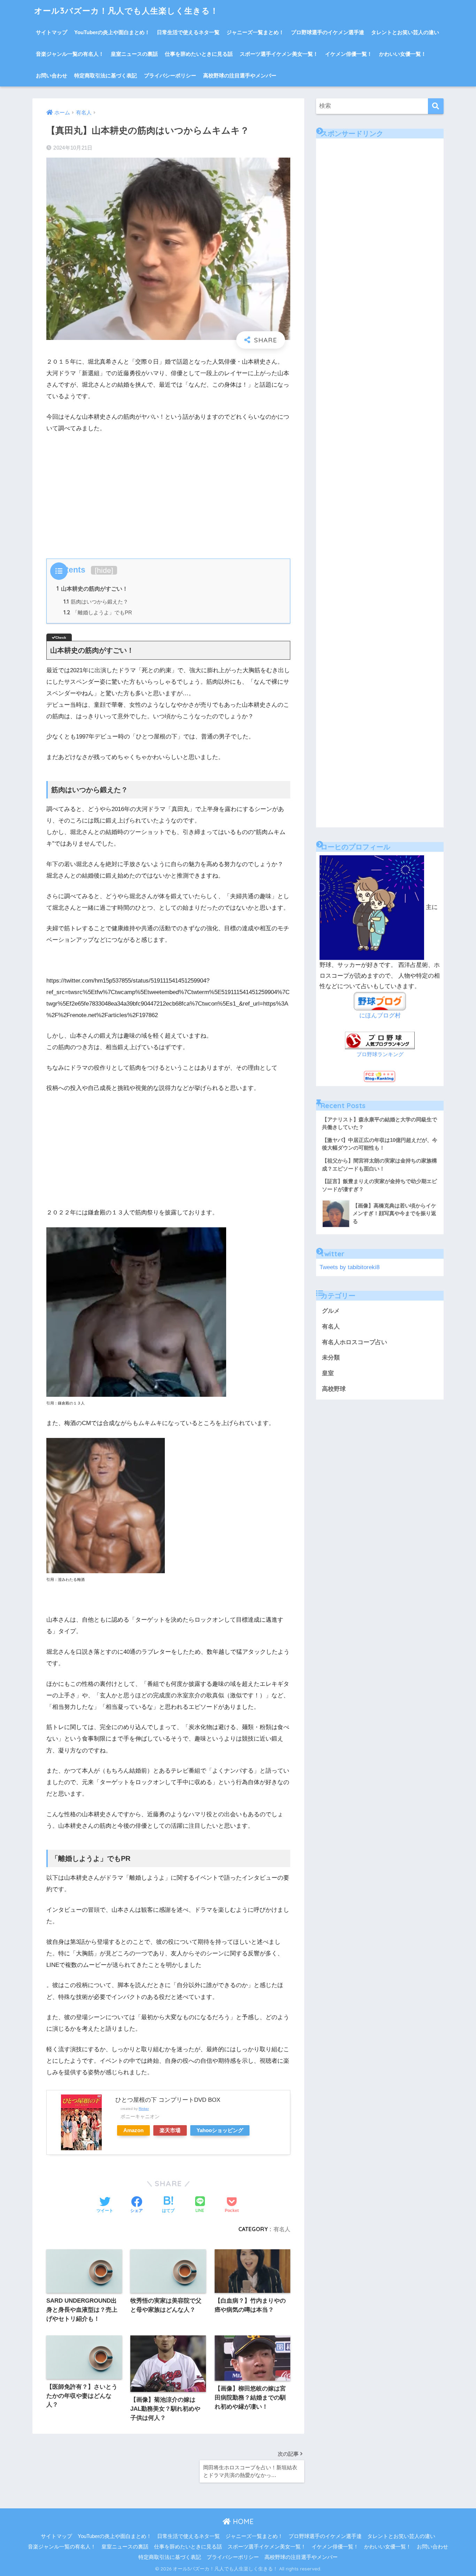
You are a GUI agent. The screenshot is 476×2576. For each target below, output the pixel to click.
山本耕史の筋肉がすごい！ (92, 589)
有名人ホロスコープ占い (355, 1342)
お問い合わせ (52, 75)
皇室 (328, 1373)
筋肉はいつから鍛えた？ (96, 602)
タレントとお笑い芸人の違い (405, 32)
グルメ (331, 1311)
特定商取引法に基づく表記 (106, 75)
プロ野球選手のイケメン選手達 (328, 32)
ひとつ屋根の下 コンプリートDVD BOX (168, 2100)
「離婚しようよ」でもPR (98, 612)
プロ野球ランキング (380, 1054)
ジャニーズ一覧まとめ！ (255, 32)
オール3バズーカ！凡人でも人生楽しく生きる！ (126, 11)
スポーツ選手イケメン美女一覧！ (279, 54)
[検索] (436, 106)
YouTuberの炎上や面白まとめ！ (112, 32)
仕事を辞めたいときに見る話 (199, 54)
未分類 (331, 1358)
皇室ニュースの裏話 (134, 54)
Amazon (133, 2130)
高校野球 (334, 1389)
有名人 (282, 2229)
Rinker (144, 2109)
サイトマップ (52, 32)
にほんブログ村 (380, 1016)
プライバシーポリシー (170, 75)
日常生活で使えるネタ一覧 (188, 32)
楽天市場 (170, 2130)
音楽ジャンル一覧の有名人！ (70, 54)
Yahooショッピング (220, 2130)
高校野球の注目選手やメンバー (240, 75)
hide (104, 570)
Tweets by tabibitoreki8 (350, 1267)
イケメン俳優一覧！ (349, 54)
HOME (242, 2521)
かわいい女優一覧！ (403, 54)
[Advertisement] (168, 492)
